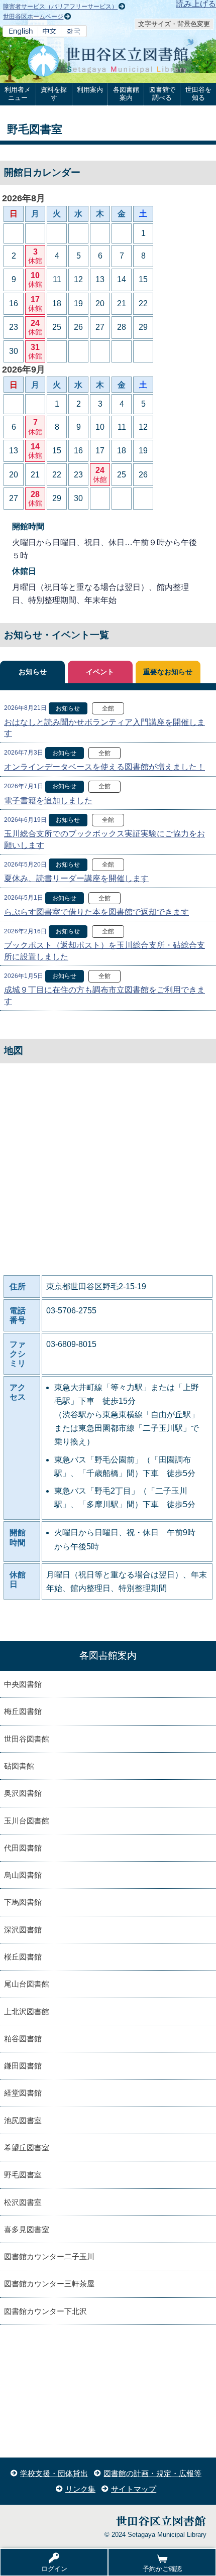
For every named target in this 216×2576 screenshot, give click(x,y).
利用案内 (90, 90)
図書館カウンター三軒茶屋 (49, 2284)
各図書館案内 (126, 94)
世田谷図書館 (27, 1739)
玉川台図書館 (27, 1821)
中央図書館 (23, 1684)
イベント (100, 672)
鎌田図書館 (23, 2066)
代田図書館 (23, 1848)
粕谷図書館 (23, 2039)
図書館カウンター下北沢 (45, 2311)
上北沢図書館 (27, 2011)
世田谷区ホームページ (33, 17)
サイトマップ (134, 2489)
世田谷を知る (198, 94)
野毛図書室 (23, 2175)
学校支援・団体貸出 (54, 2473)
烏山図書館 (23, 1875)
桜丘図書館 (23, 1957)
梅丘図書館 (23, 1711)
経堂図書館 (23, 2093)
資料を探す (54, 94)
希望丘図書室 (27, 2148)
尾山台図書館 (27, 1984)
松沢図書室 (23, 2202)
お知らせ (33, 672)
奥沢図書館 (23, 1793)
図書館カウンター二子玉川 (49, 2256)
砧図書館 (19, 1766)
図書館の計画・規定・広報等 (152, 2473)
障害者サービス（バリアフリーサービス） (60, 7)
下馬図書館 (23, 1902)
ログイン (54, 2569)
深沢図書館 (23, 1930)
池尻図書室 (23, 2120)
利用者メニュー (18, 94)
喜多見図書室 (27, 2229)
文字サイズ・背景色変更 (174, 24)
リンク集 (80, 2489)
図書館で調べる (162, 94)
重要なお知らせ (168, 672)
